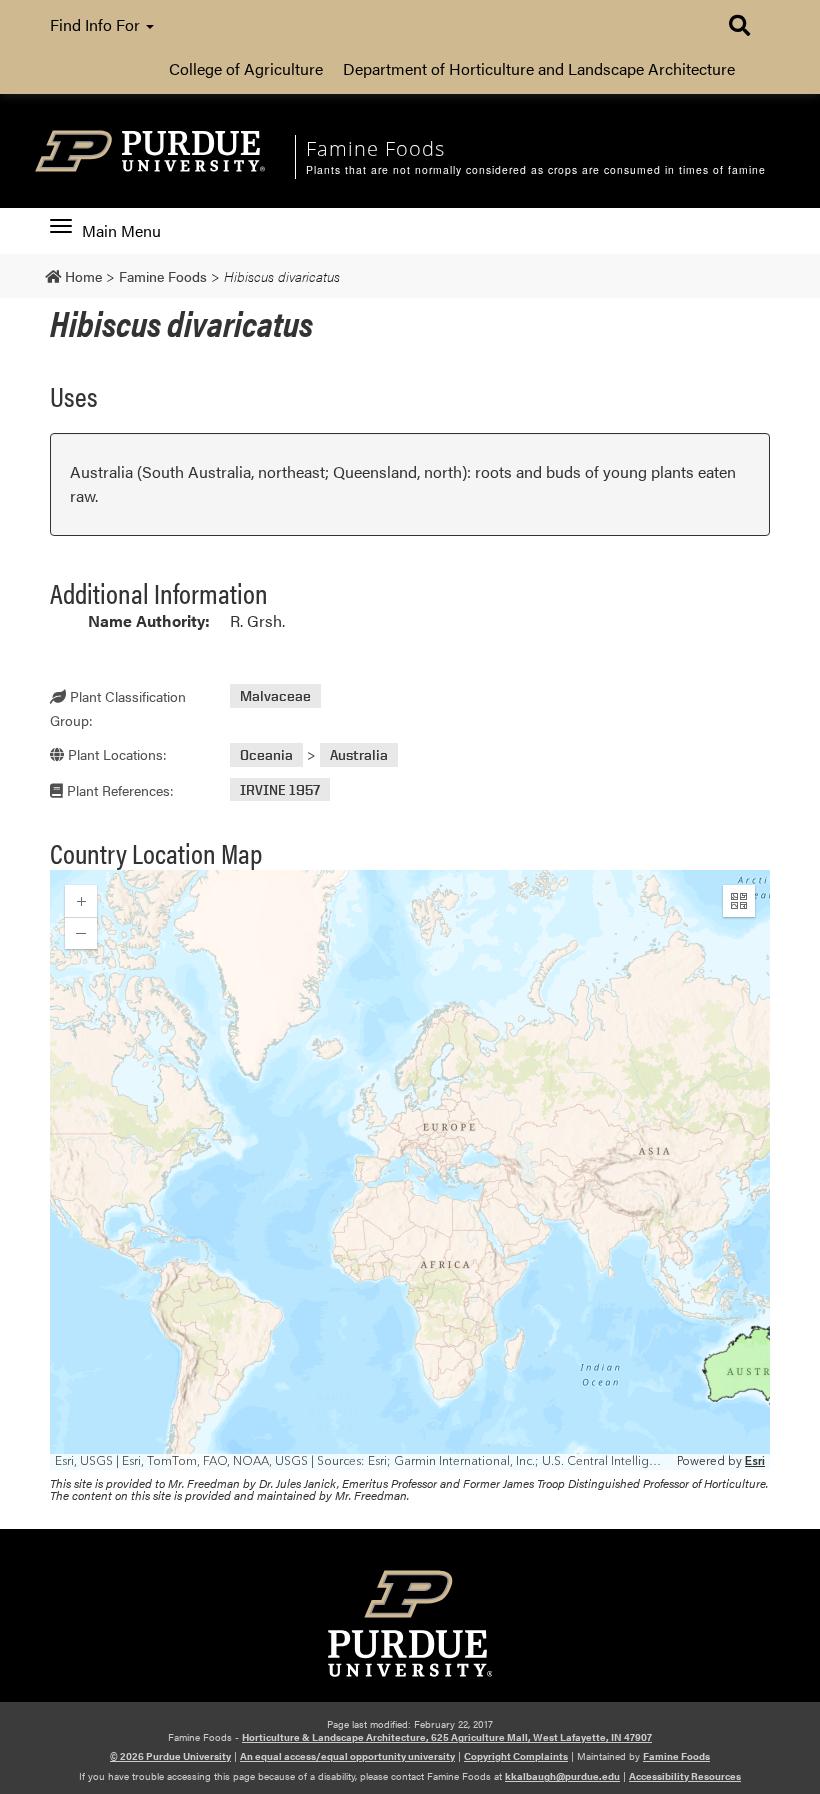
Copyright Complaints (516, 1756)
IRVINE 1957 (280, 789)
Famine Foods (676, 1756)
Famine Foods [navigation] (375, 148)
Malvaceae (275, 695)
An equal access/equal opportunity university (347, 1756)
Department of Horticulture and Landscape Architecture (539, 68)
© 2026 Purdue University (170, 1756)
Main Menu (121, 231)
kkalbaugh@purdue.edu (562, 1776)
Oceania (266, 754)
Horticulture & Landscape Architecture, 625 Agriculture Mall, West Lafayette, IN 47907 (447, 1737)
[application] (410, 1170)
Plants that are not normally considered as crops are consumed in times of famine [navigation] (536, 170)
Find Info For (97, 24)
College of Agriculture (246, 68)
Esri (755, 1461)
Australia (359, 754)
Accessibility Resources (685, 1776)
